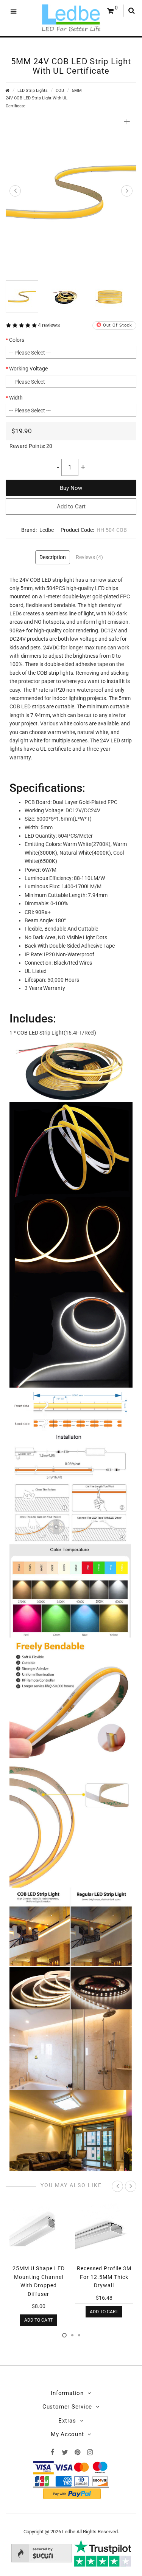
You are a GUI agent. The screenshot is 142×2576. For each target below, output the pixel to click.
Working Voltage (28, 369)
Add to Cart (71, 507)
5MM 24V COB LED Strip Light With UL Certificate (44, 98)
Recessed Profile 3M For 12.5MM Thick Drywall (104, 2277)
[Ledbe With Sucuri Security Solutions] (42, 2552)
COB (60, 91)
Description (53, 557)
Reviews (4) (89, 557)
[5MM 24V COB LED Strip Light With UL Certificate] (71, 192)
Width (16, 398)
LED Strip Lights (33, 91)
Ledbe (47, 530)
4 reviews (49, 325)
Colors (17, 340)
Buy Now (71, 488)
